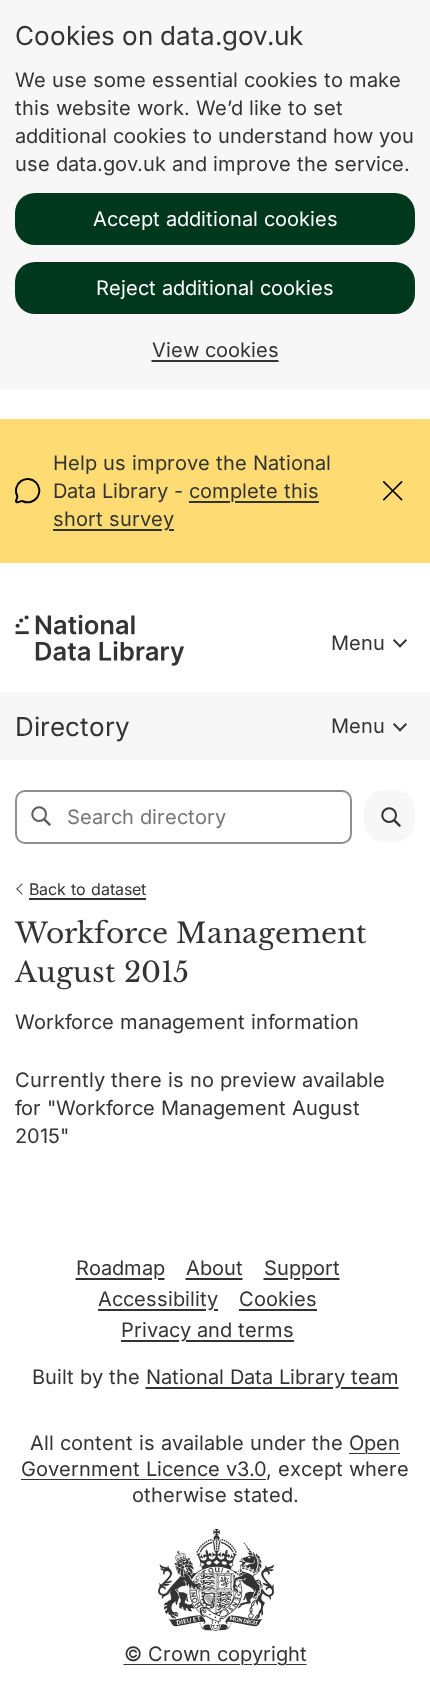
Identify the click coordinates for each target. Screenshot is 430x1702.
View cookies (215, 350)
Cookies (278, 1299)
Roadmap (120, 1268)
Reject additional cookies (215, 288)
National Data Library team (272, 1377)
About (214, 1268)
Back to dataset (87, 889)
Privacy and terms (207, 1330)
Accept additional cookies (215, 219)
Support (302, 1268)
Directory (72, 726)
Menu (358, 643)
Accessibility (158, 1299)
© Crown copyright (215, 1654)
